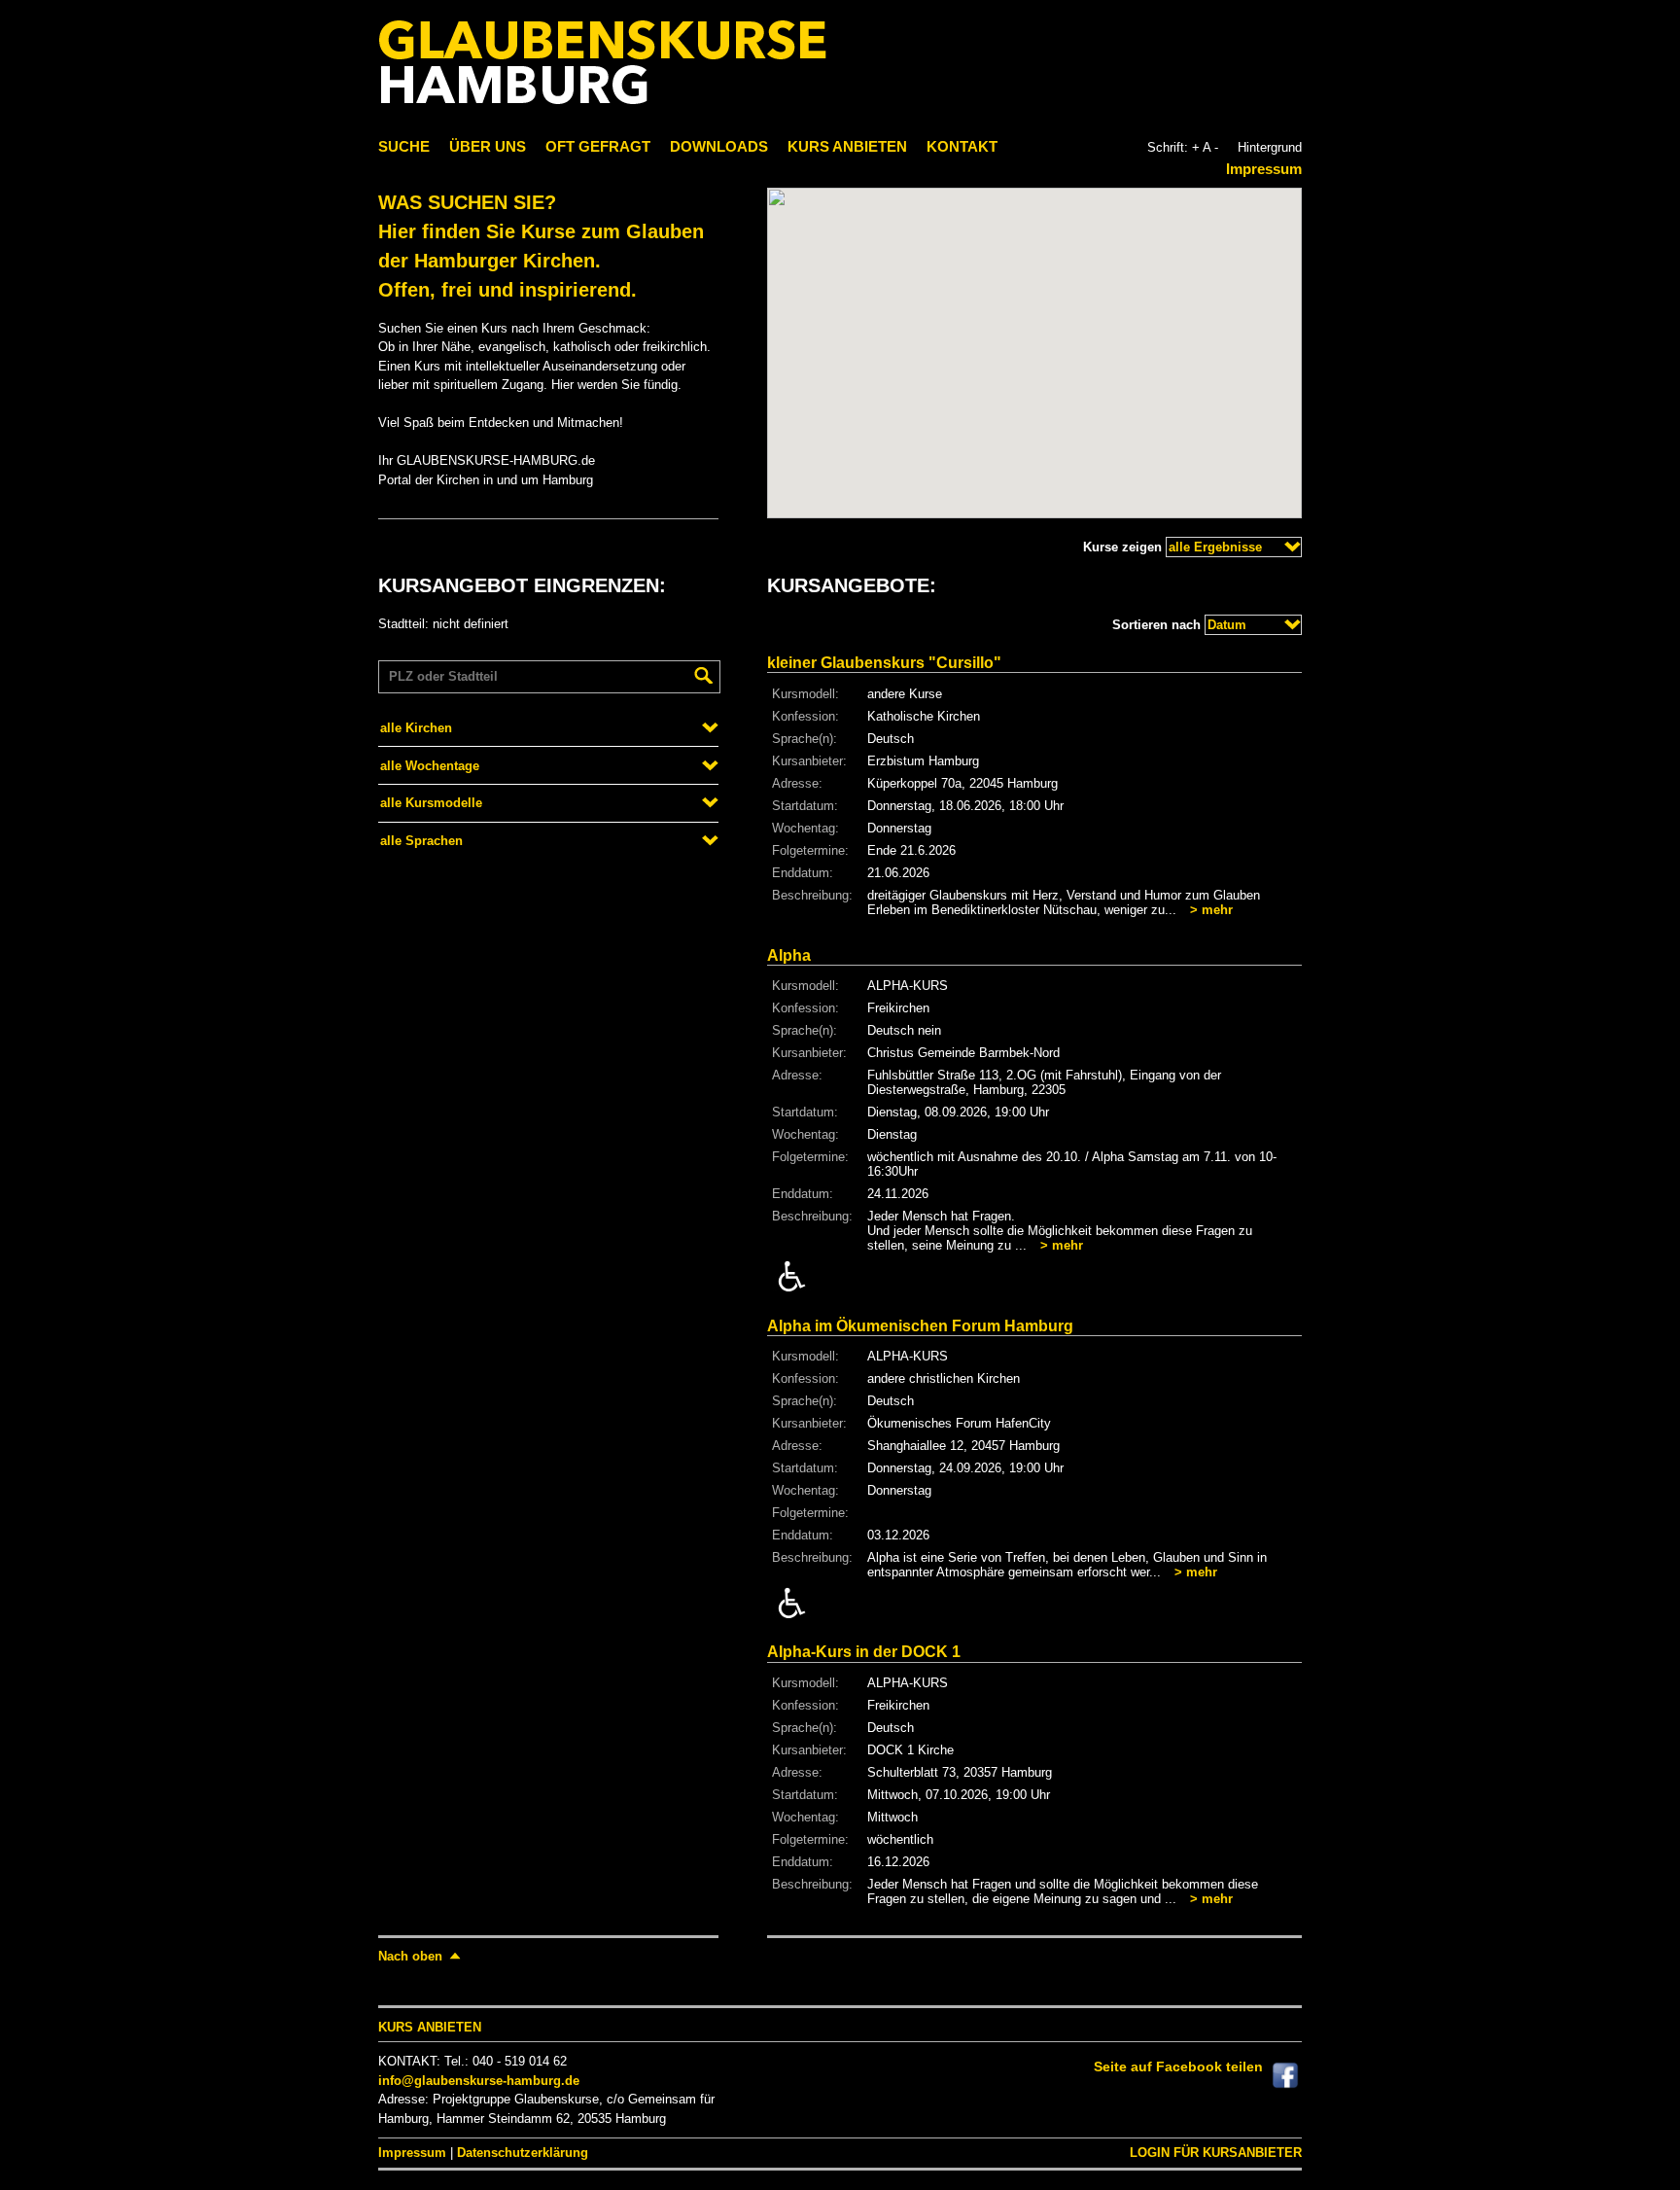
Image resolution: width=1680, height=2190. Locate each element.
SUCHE (404, 146)
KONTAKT (962, 146)
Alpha (789, 955)
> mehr (1211, 910)
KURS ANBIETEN (847, 146)
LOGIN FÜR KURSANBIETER (1216, 2153)
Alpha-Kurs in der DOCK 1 (864, 1652)
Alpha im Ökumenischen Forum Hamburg (920, 1326)
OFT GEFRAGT (598, 146)
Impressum (1264, 169)
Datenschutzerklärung (523, 2153)
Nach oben (410, 1956)
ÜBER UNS (488, 146)
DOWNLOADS (719, 146)
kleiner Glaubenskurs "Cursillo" (884, 663)
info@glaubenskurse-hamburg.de (479, 2081)
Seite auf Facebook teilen (1178, 2066)
